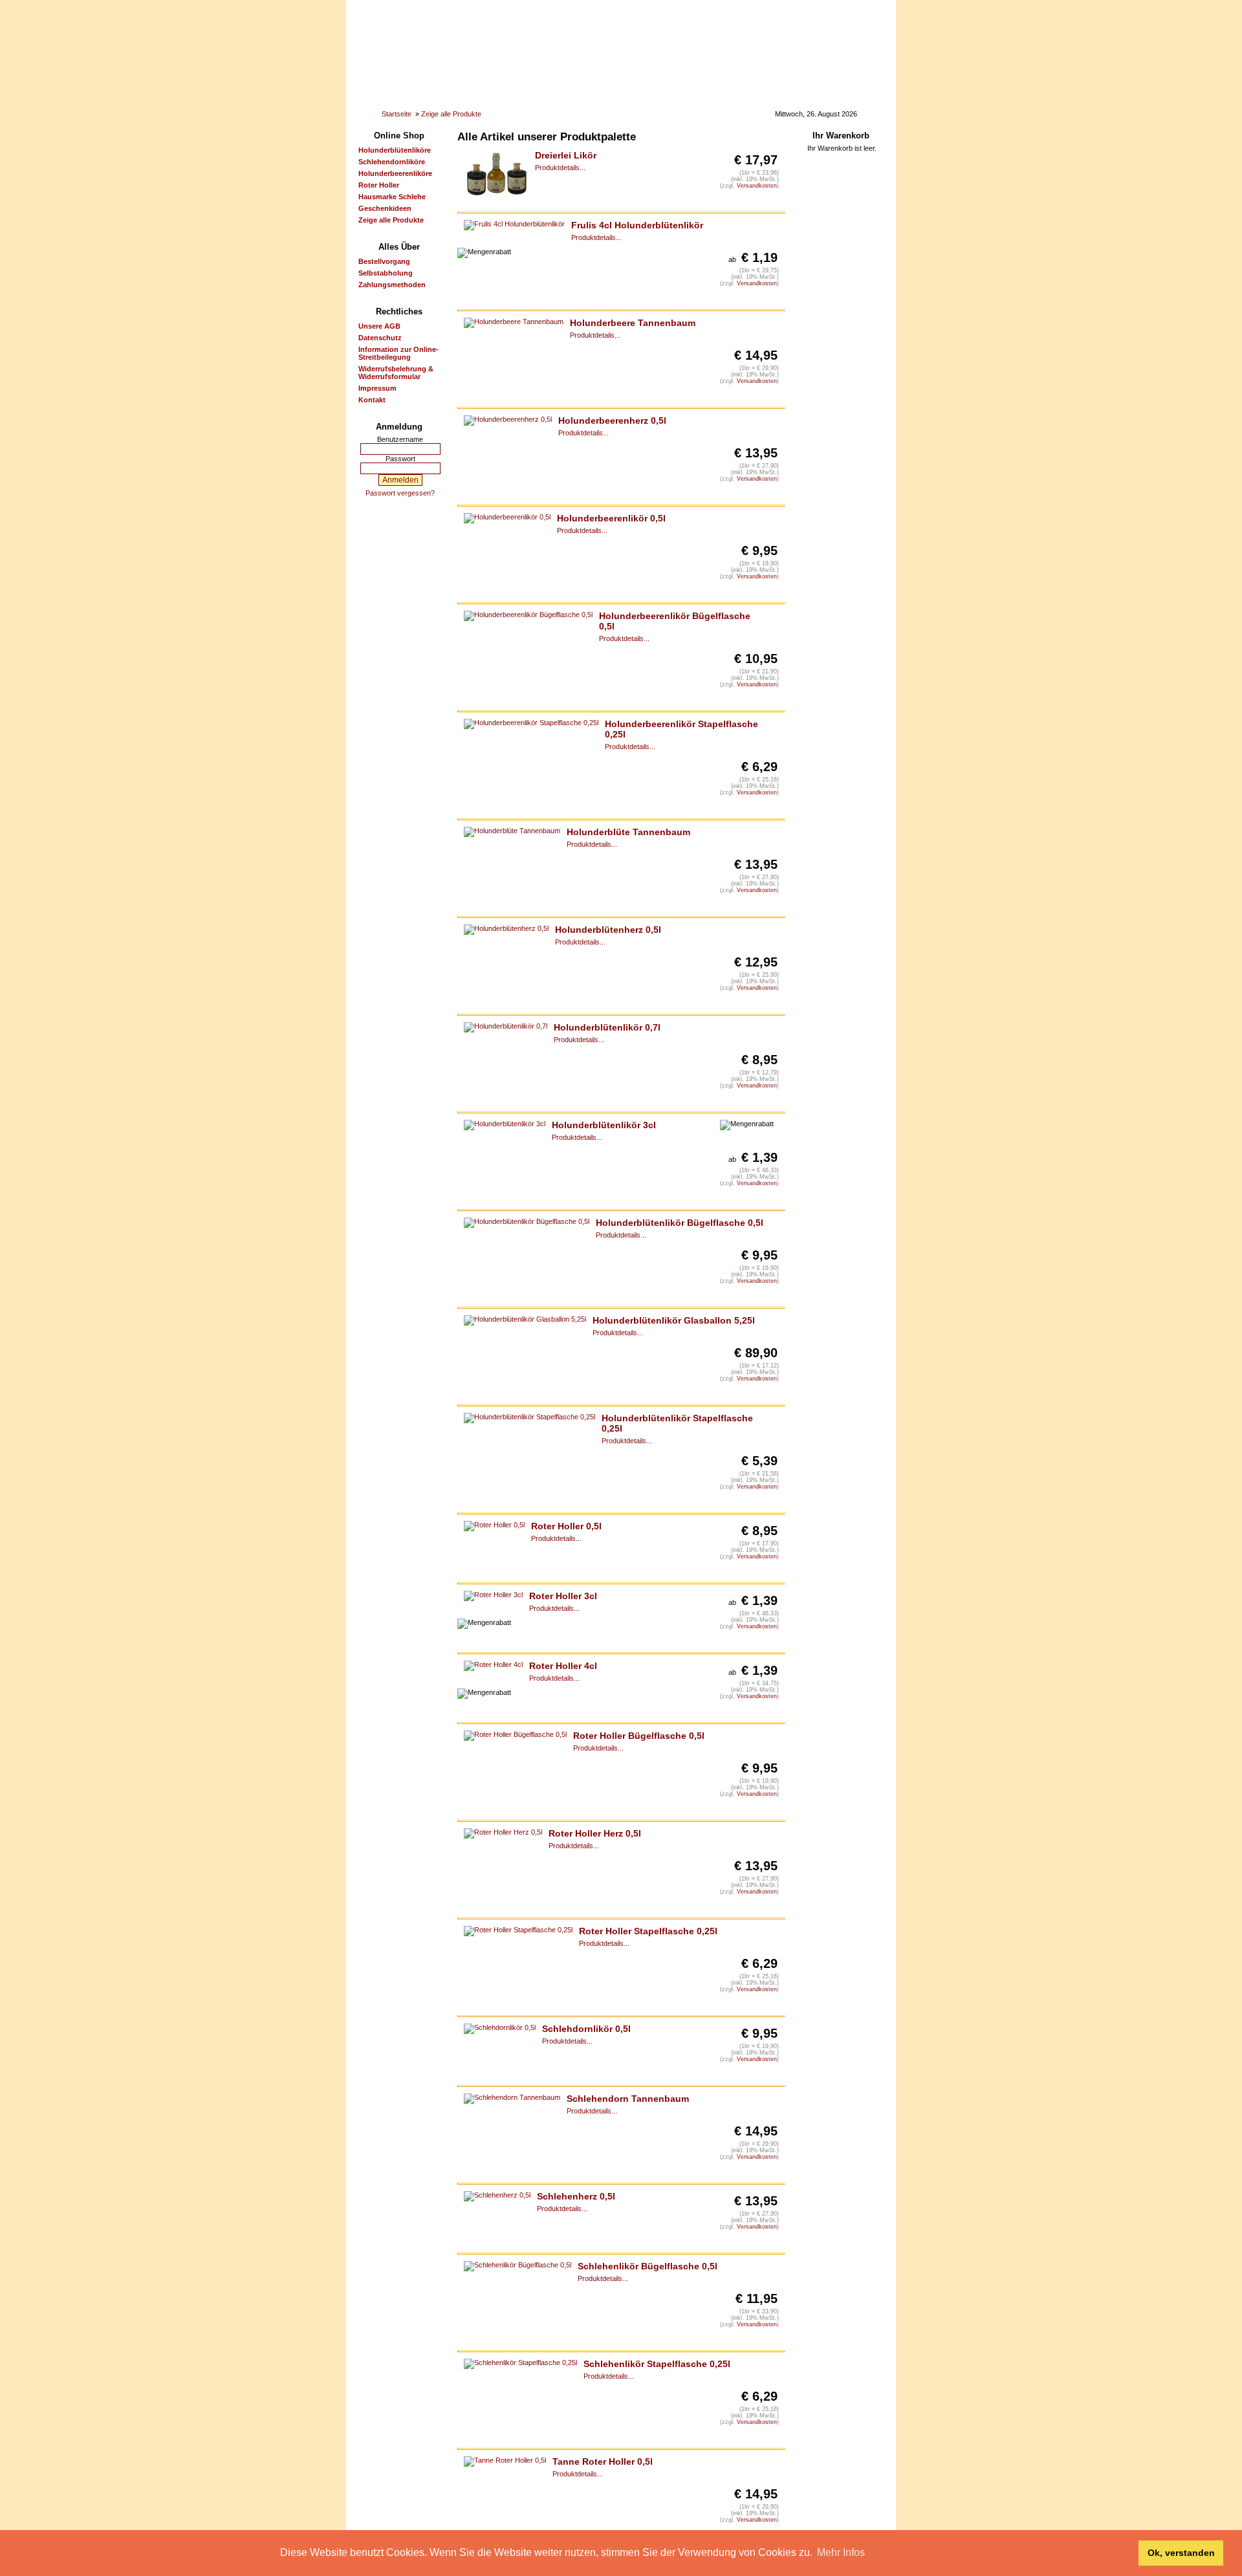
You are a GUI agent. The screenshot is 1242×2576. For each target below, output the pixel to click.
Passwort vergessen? (400, 493)
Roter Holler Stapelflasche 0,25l (648, 1931)
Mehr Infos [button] (841, 2552)
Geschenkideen (385, 208)
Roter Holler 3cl (563, 1596)
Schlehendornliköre (392, 162)
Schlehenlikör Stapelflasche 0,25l (657, 2364)
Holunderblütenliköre (395, 150)
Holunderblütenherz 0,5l (608, 930)
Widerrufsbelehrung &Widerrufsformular (396, 373)
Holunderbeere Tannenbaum (633, 323)
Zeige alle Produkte (451, 114)
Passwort (400, 459)
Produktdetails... (560, 168)
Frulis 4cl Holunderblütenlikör (637, 225)
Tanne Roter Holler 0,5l (603, 2461)
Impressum (377, 388)
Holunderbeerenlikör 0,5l (611, 518)
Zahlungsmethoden (392, 285)
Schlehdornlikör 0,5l (586, 2029)
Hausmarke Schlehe (392, 197)
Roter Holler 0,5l (566, 1526)
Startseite (397, 114)
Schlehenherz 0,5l (576, 2196)
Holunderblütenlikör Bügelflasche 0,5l (680, 1223)
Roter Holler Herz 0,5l (595, 1833)
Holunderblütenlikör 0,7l (607, 1027)
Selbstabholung (386, 273)
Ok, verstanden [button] (1181, 2553)
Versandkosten (757, 186)
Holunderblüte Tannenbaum (628, 832)
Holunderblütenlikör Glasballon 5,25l (674, 1320)
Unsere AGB (379, 326)
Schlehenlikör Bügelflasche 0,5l (648, 2266)
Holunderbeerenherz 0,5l (612, 420)
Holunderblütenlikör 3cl (604, 1125)
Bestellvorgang (384, 261)
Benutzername (400, 439)
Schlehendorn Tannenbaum (628, 2099)
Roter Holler (379, 185)
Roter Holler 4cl (563, 1666)
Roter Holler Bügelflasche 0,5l (639, 1736)
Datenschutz (380, 338)
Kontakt (372, 400)
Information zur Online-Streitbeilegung (398, 353)
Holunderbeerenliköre (395, 173)
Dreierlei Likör (566, 155)
